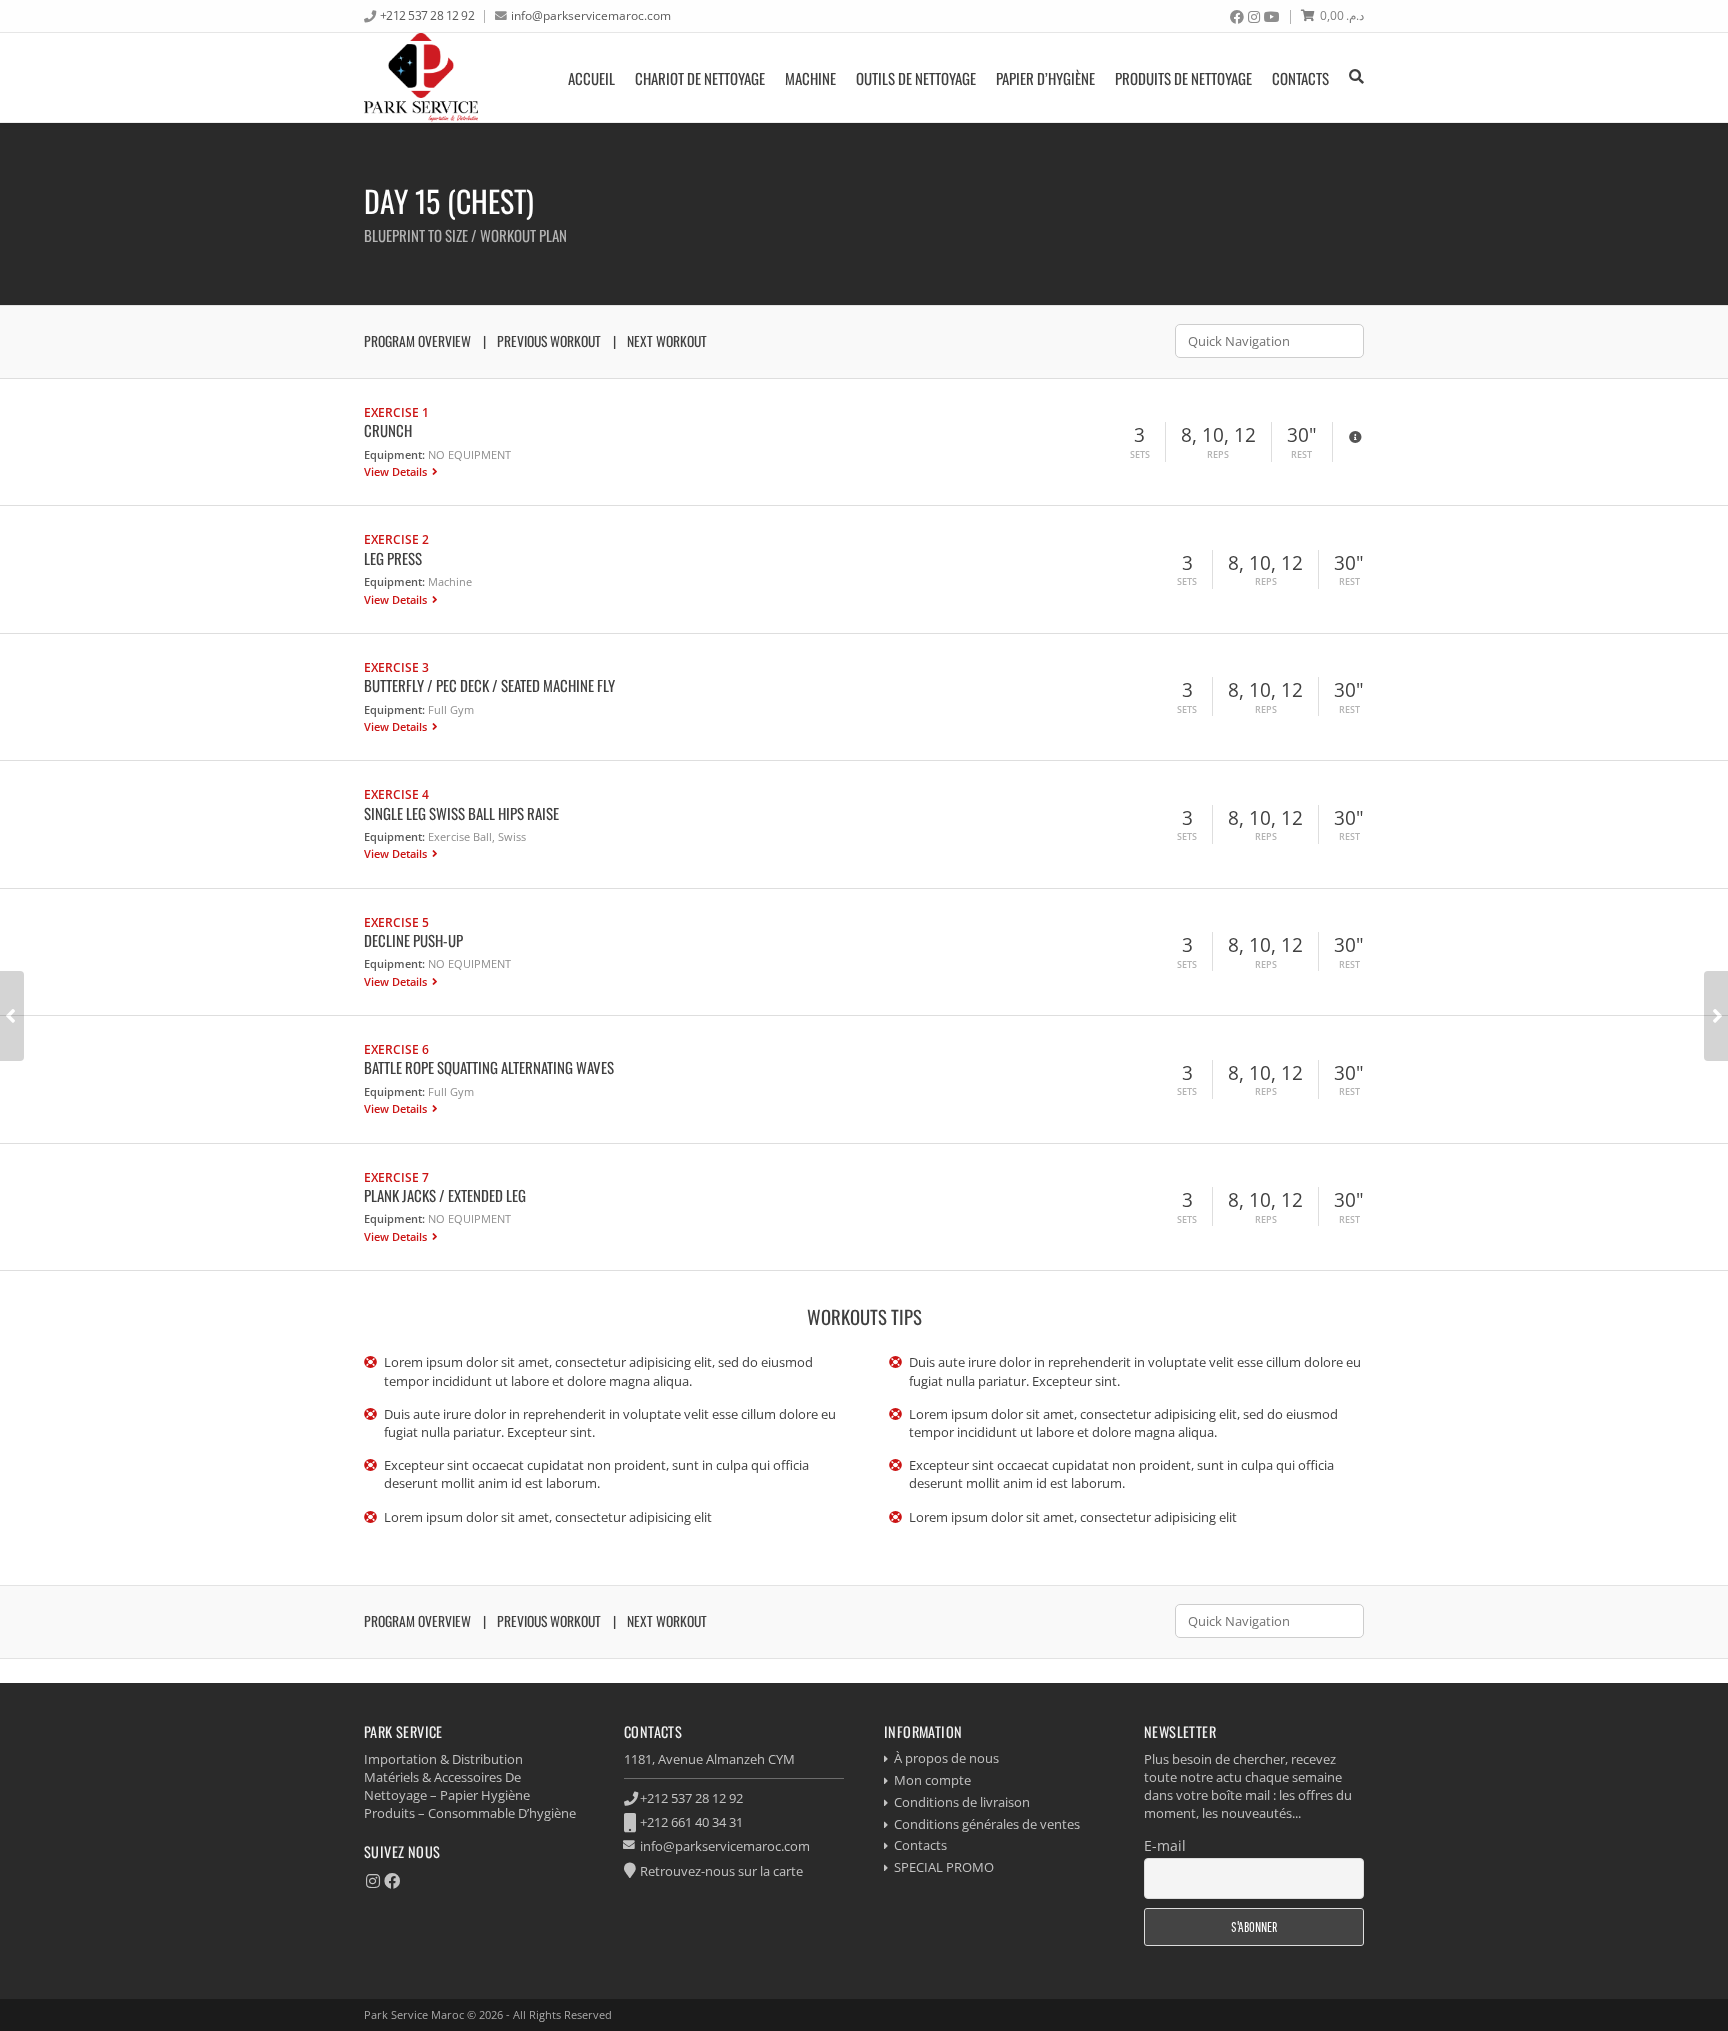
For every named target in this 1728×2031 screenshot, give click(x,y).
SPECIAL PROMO (944, 1867)
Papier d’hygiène (1045, 78)
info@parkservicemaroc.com (591, 15)
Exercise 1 (396, 412)
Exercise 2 (396, 539)
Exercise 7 (396, 1177)
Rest (1301, 455)
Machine (810, 78)
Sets (1140, 455)
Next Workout (667, 341)
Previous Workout (549, 341)
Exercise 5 (396, 922)
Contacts (1300, 78)
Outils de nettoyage (916, 78)
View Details (397, 471)
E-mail (1165, 1845)
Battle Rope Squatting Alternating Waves (489, 1067)
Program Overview (417, 341)
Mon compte (932, 1780)
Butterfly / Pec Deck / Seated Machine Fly (489, 685)
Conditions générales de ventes (987, 1824)
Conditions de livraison (962, 1802)
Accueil (591, 78)
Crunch (388, 430)
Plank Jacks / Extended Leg (445, 1195)
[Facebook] (1237, 17)
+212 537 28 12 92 (427, 15)
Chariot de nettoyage (700, 78)
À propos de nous (946, 1758)
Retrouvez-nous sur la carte (721, 1871)
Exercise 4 (396, 794)
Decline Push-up (413, 940)
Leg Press (393, 558)
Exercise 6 (396, 1049)
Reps (1218, 455)
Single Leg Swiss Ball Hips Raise (461, 813)
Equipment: (394, 454)
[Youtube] (1272, 17)
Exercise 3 (396, 667)
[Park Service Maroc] (421, 77)
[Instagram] (1254, 17)
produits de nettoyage (1183, 78)
